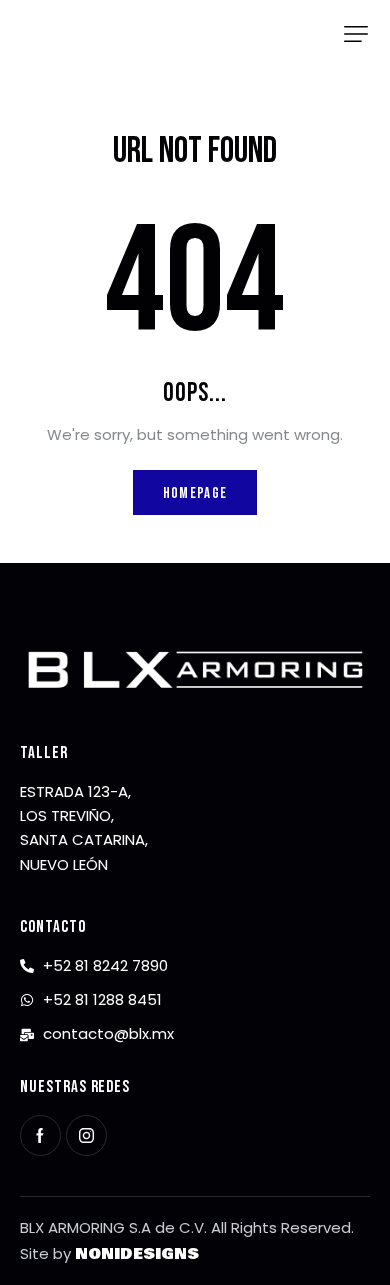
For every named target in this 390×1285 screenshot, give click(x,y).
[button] (356, 34)
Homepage (195, 493)
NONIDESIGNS (137, 1254)
